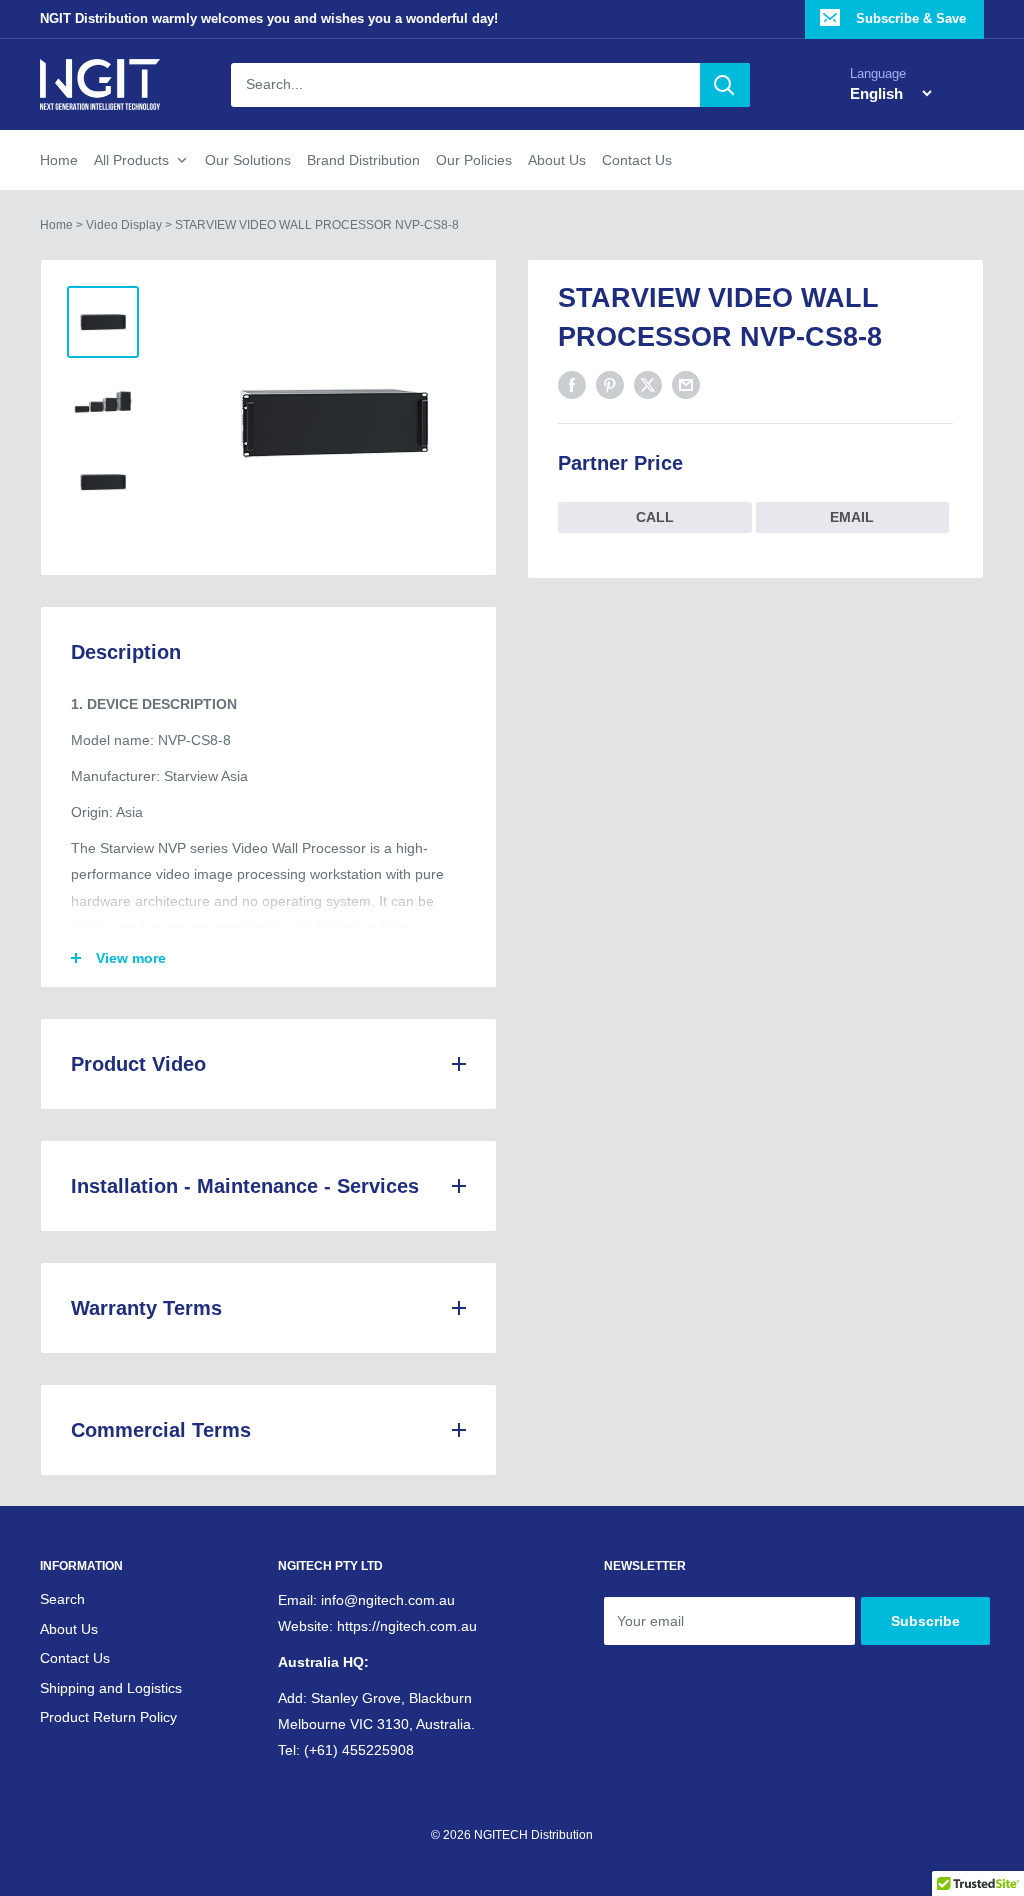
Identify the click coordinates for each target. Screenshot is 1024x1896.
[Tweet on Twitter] (648, 385)
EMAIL (852, 517)
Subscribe (925, 1621)
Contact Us (637, 160)
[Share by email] (686, 385)
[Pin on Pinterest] (610, 385)
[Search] (725, 85)
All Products (131, 160)
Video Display (124, 225)
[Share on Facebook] (572, 385)
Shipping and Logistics (111, 1688)
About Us (557, 160)
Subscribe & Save (909, 18)
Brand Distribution (363, 160)
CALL (655, 517)
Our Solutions (248, 160)
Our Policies (474, 160)
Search (62, 1599)
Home (59, 160)
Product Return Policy (108, 1717)
